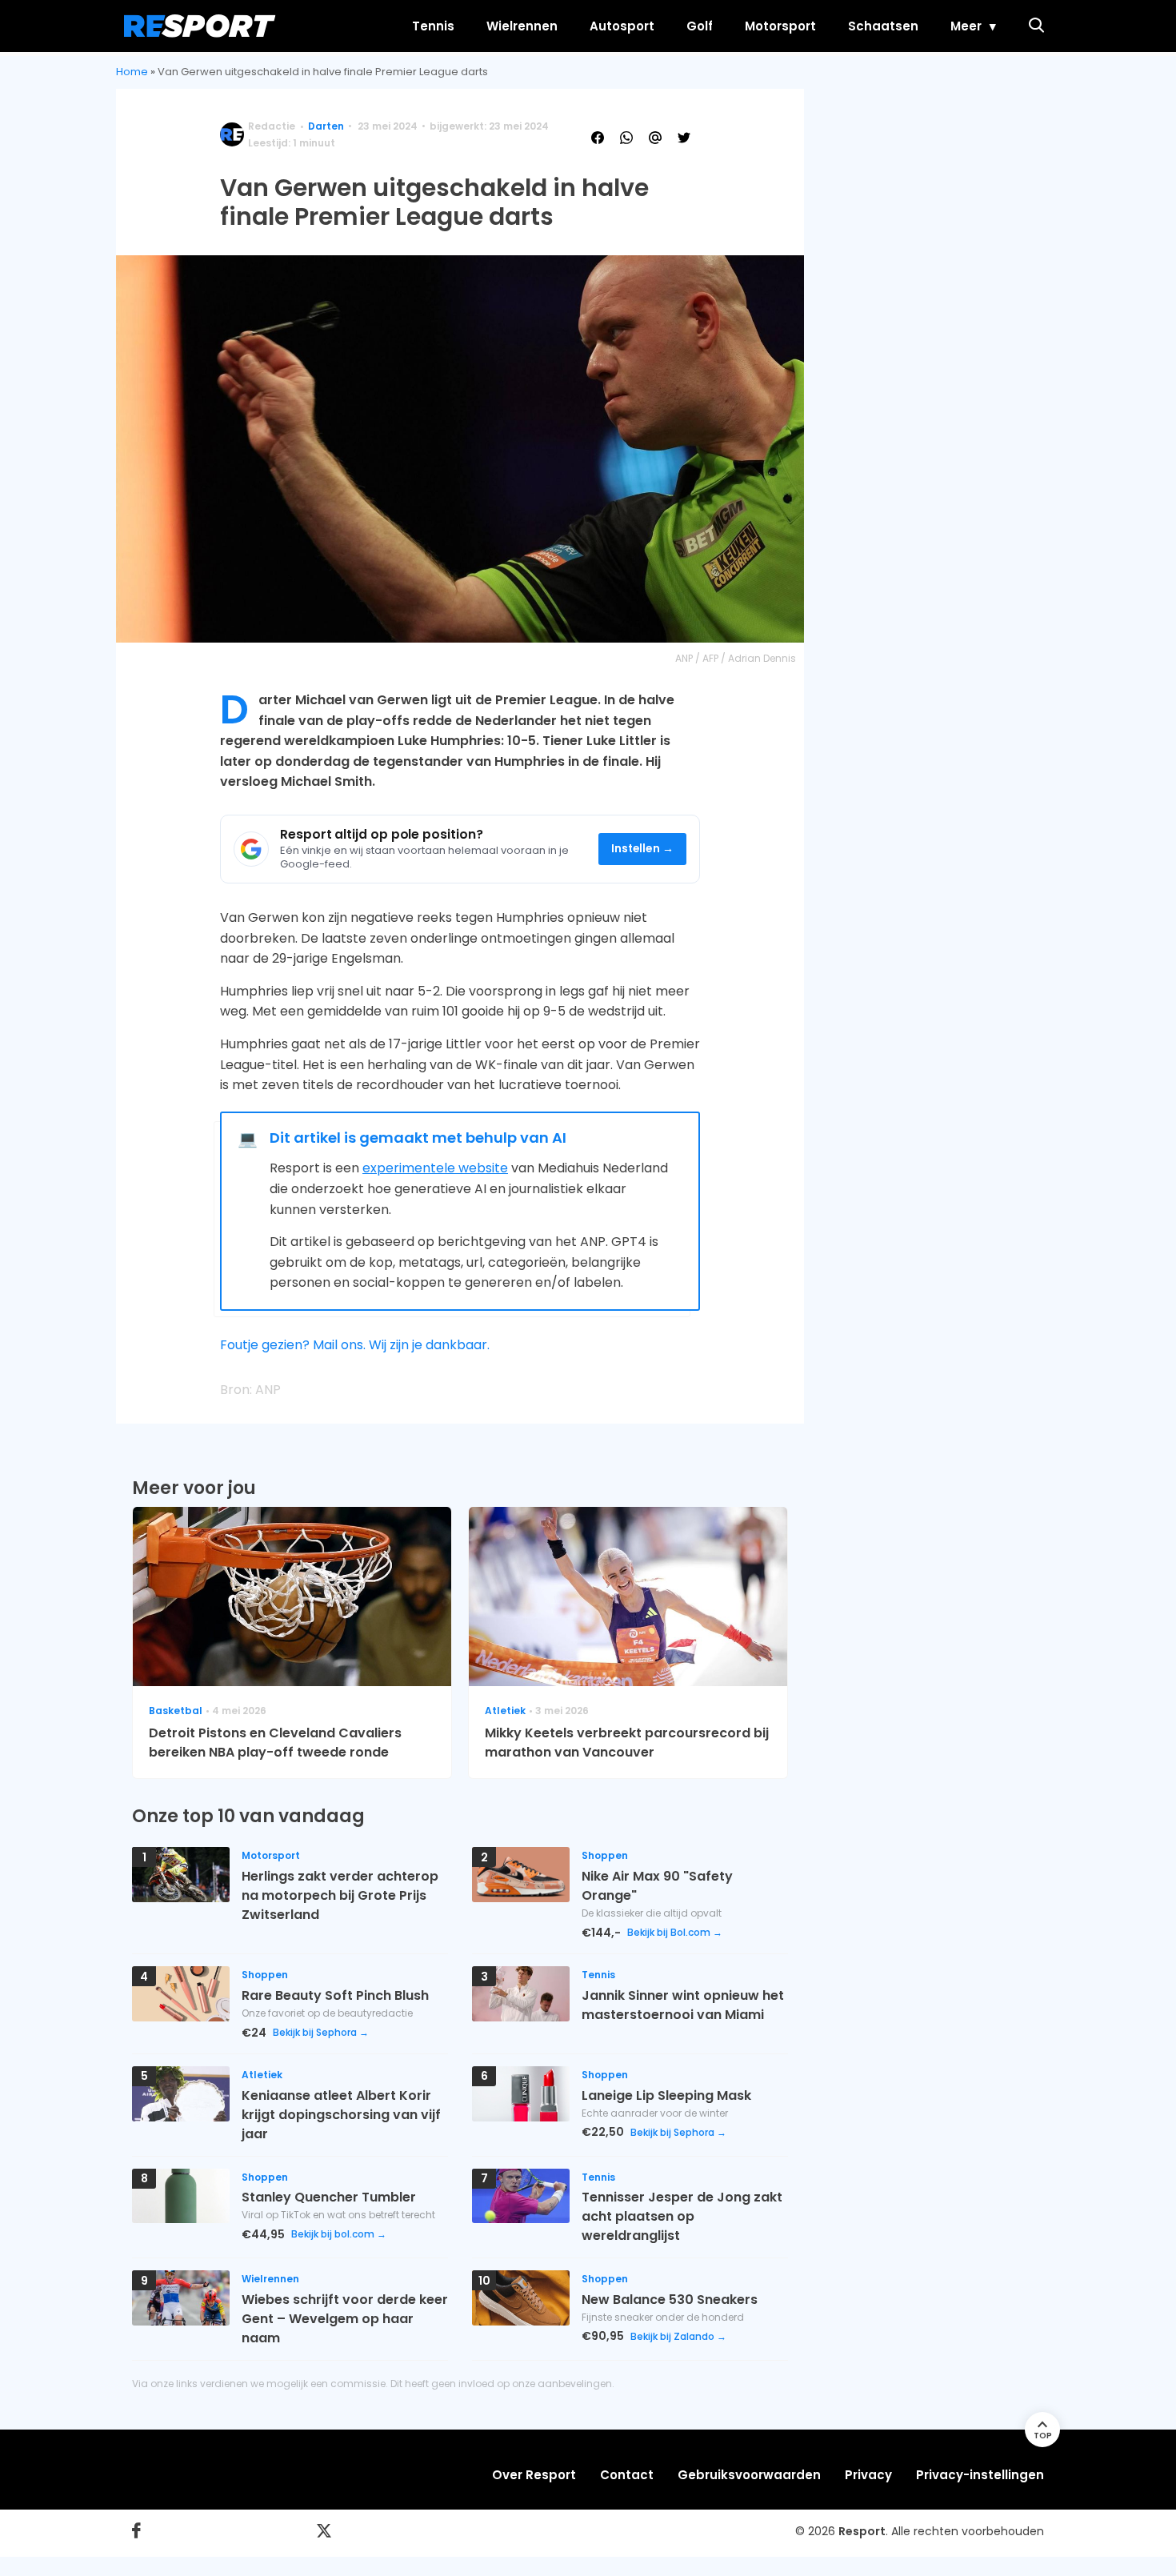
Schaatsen (883, 26)
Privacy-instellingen (980, 2475)
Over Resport (534, 2475)
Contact (627, 2475)
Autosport (622, 26)
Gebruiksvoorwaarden (749, 2475)
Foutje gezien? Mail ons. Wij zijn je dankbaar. (355, 1345)
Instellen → (643, 849)
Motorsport (780, 26)
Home (132, 72)
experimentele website (435, 1168)
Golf (700, 26)
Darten (326, 126)
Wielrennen (522, 26)
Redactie (272, 126)
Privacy (868, 2475)
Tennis (433, 26)
